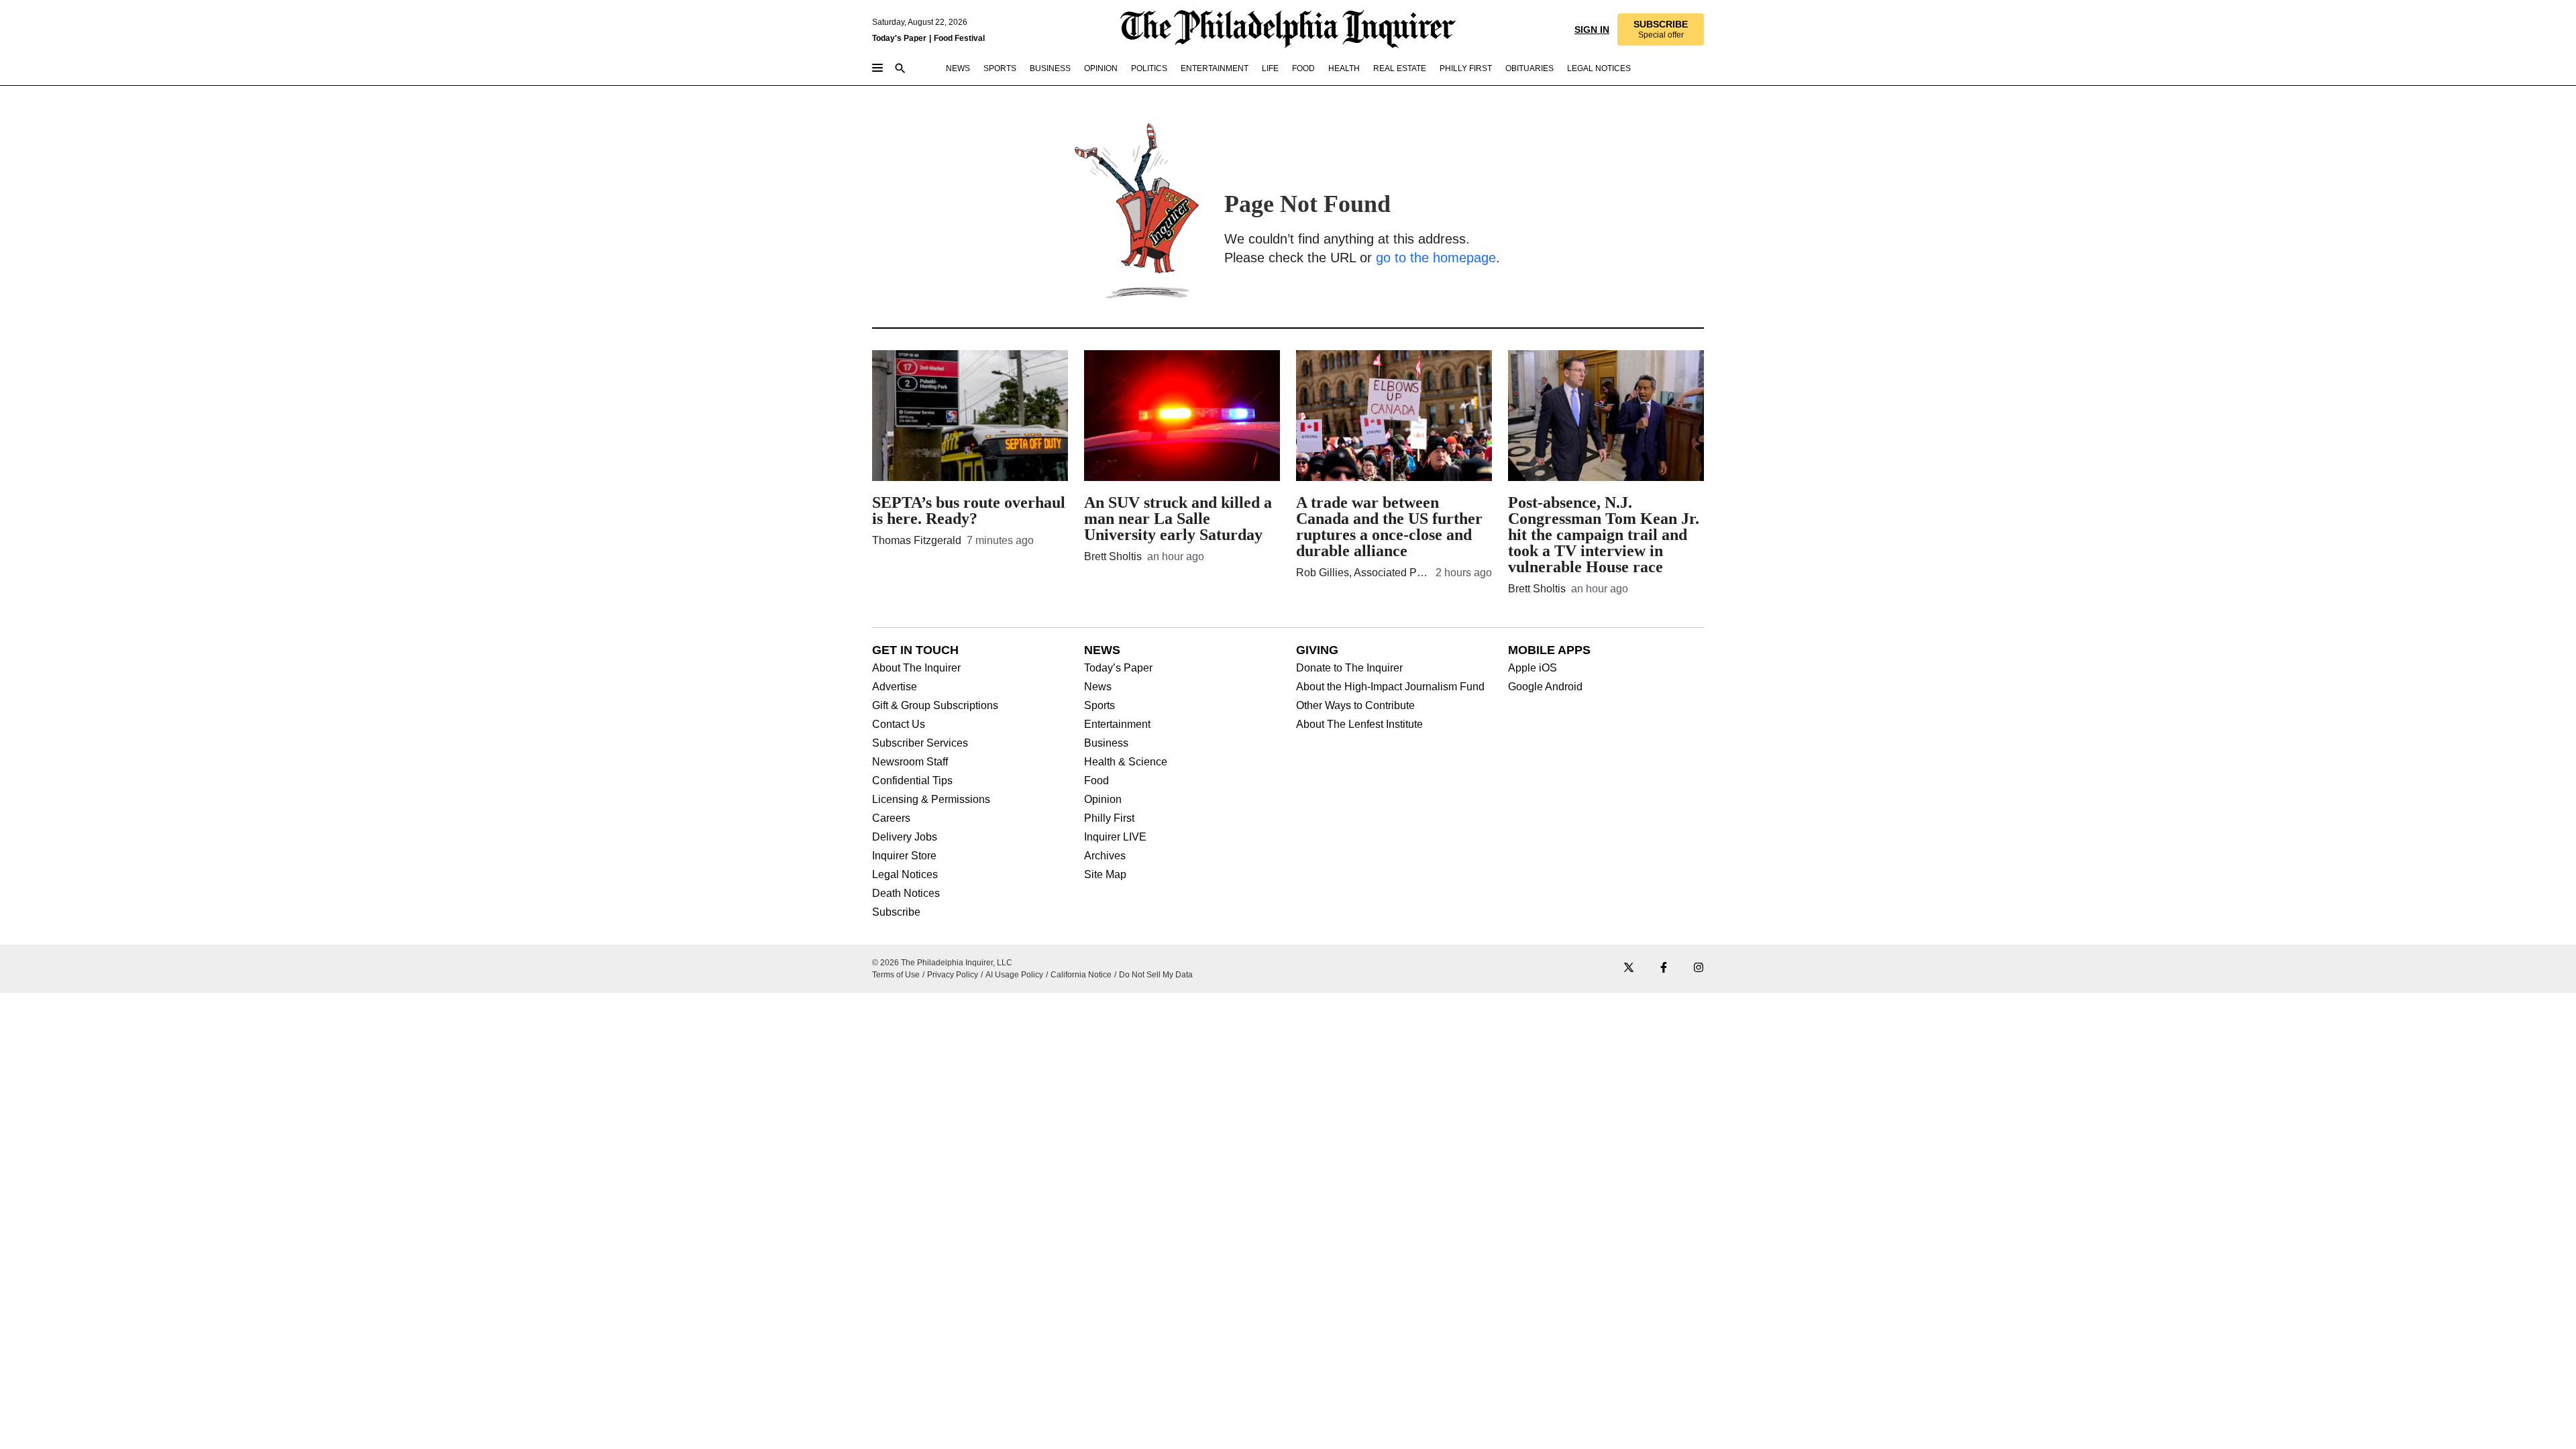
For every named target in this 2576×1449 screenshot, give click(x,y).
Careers (891, 818)
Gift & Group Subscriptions (935, 706)
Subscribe (896, 912)
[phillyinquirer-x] (1629, 968)
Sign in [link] (1592, 30)
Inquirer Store (904, 856)
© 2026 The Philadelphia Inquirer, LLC (942, 963)
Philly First (1109, 818)
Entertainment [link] (1215, 68)
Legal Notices (905, 875)
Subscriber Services (920, 743)
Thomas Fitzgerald (917, 540)
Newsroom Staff (910, 762)
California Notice (1081, 975)
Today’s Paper (1118, 668)
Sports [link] (1000, 68)
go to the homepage (1436, 258)
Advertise (895, 687)
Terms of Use (896, 975)
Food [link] (1303, 68)
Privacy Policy (953, 975)
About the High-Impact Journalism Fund (1390, 687)
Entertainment (1117, 724)
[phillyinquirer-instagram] (1699, 968)
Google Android (1545, 687)
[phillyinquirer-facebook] (1664, 968)
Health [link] (1344, 68)
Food (1096, 781)
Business (1106, 743)
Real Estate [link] (1400, 68)
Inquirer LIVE (1115, 837)
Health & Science (1126, 762)
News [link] (958, 68)
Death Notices (906, 894)
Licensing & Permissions (931, 800)
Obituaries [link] (1529, 68)
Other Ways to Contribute (1355, 706)
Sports (1099, 706)
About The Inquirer (916, 668)
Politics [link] (1149, 68)
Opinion (1103, 800)
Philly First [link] (1466, 68)
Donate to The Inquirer (1349, 668)
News (1098, 687)
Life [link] (1270, 68)
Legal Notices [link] (1599, 68)
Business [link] (1050, 68)
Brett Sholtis (1113, 556)
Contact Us (899, 724)
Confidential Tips (912, 781)
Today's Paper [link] (899, 38)
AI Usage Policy (1014, 975)
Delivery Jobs (905, 837)
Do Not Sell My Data (1156, 975)
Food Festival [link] (959, 38)
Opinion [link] (1101, 68)
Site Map (1105, 875)
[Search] (900, 69)
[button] (1661, 30)
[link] (1661, 30)
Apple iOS (1533, 668)
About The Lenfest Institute (1359, 724)
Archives (1105, 856)
